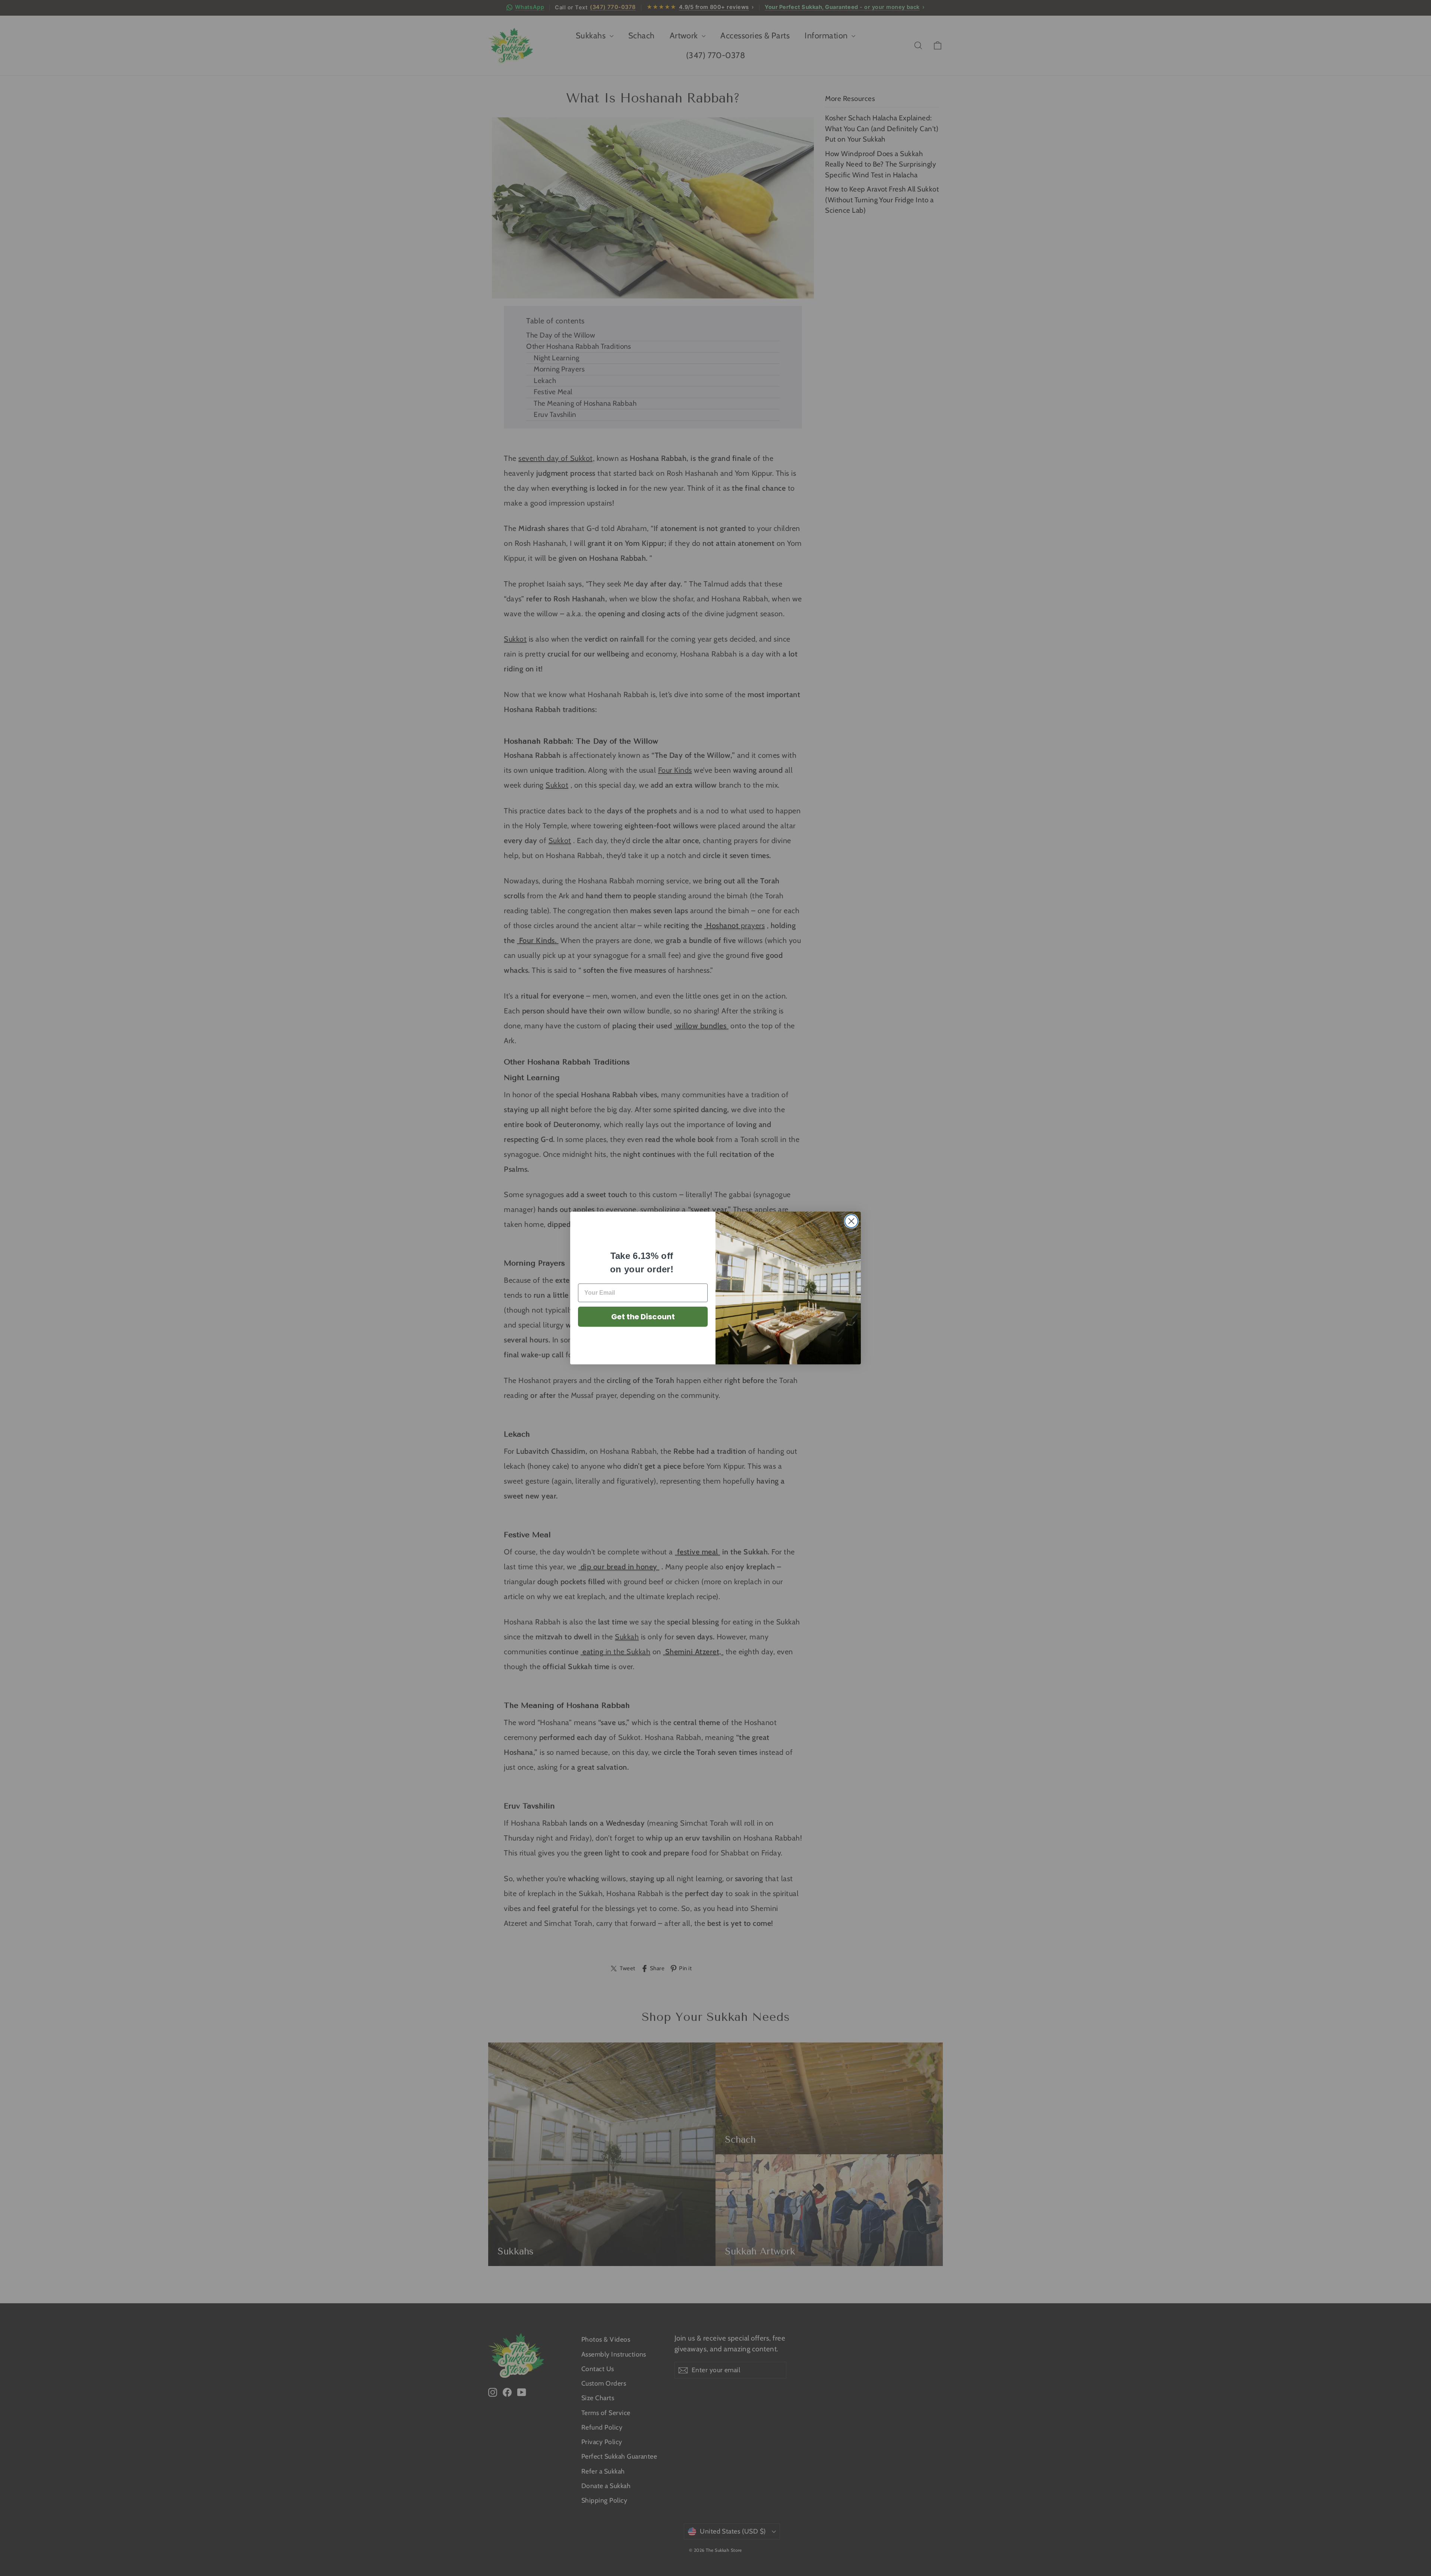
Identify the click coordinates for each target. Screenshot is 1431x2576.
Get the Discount (643, 1317)
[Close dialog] (851, 1221)
